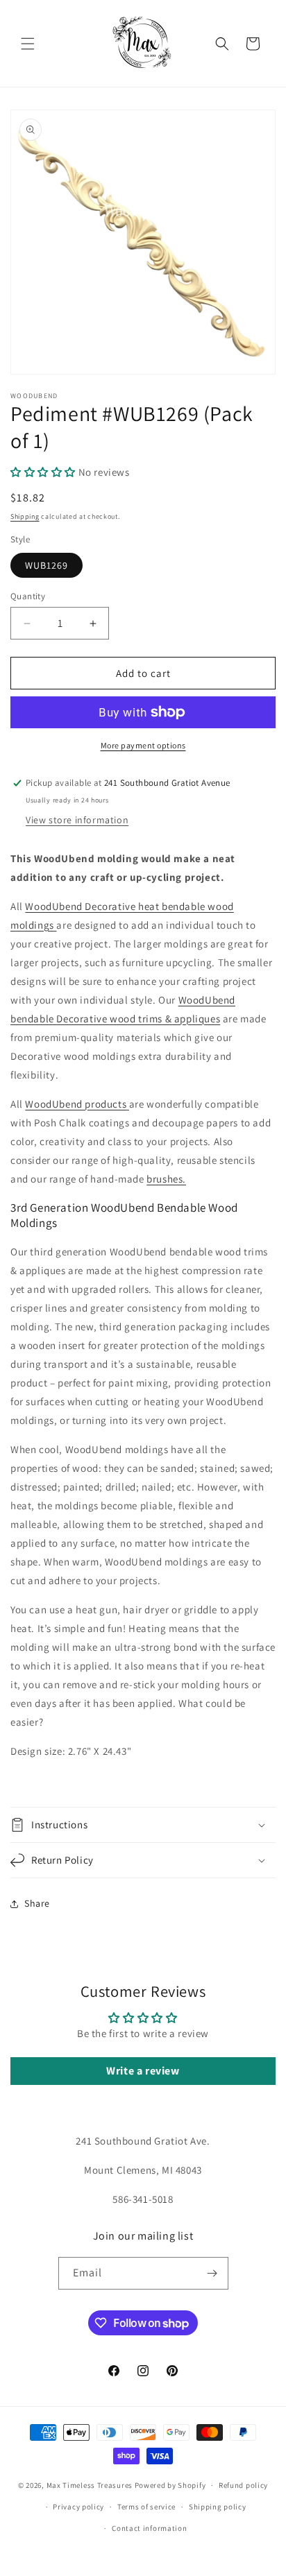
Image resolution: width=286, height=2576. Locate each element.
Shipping (25, 516)
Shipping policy (218, 2507)
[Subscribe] (212, 2273)
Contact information (149, 2528)
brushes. (166, 1179)
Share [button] (37, 1903)
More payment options (143, 745)
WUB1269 (47, 565)
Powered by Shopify (170, 2485)
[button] (28, 44)
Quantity (28, 596)
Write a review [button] (143, 2071)
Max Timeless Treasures (90, 2485)
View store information (77, 820)
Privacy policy (78, 2507)
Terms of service (146, 2507)
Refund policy (243, 2485)
